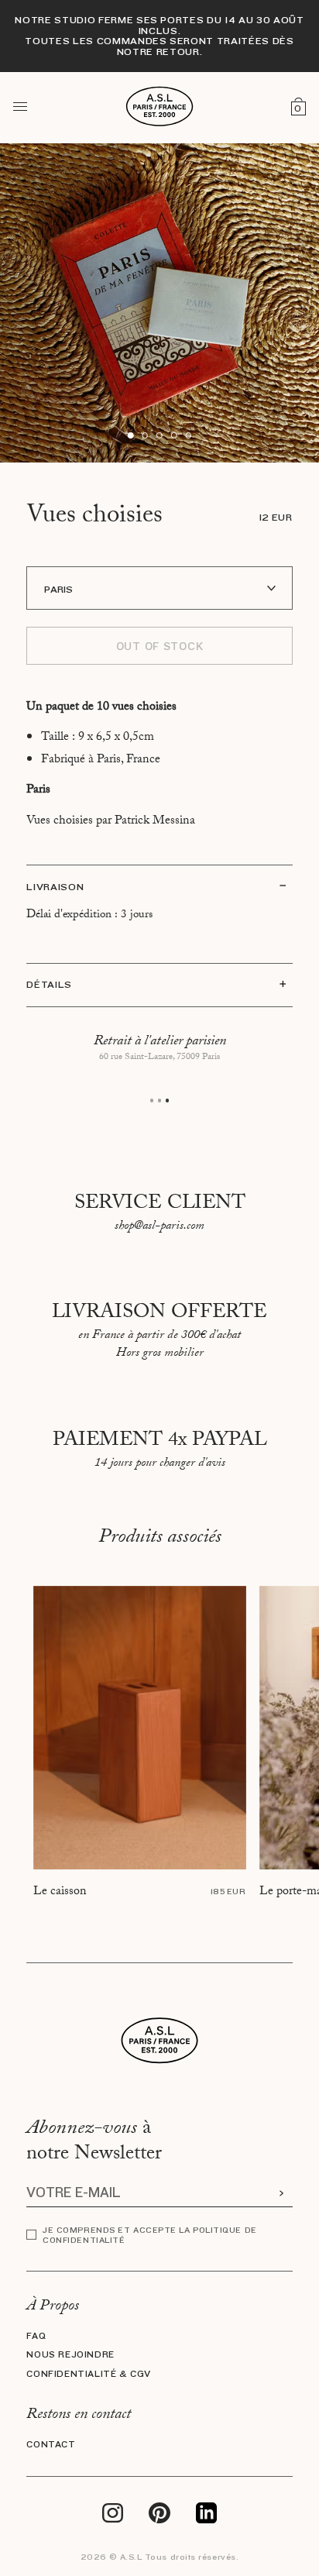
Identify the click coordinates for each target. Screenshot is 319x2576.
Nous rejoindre (70, 2355)
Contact (51, 2445)
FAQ (36, 2336)
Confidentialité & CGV (89, 2374)
